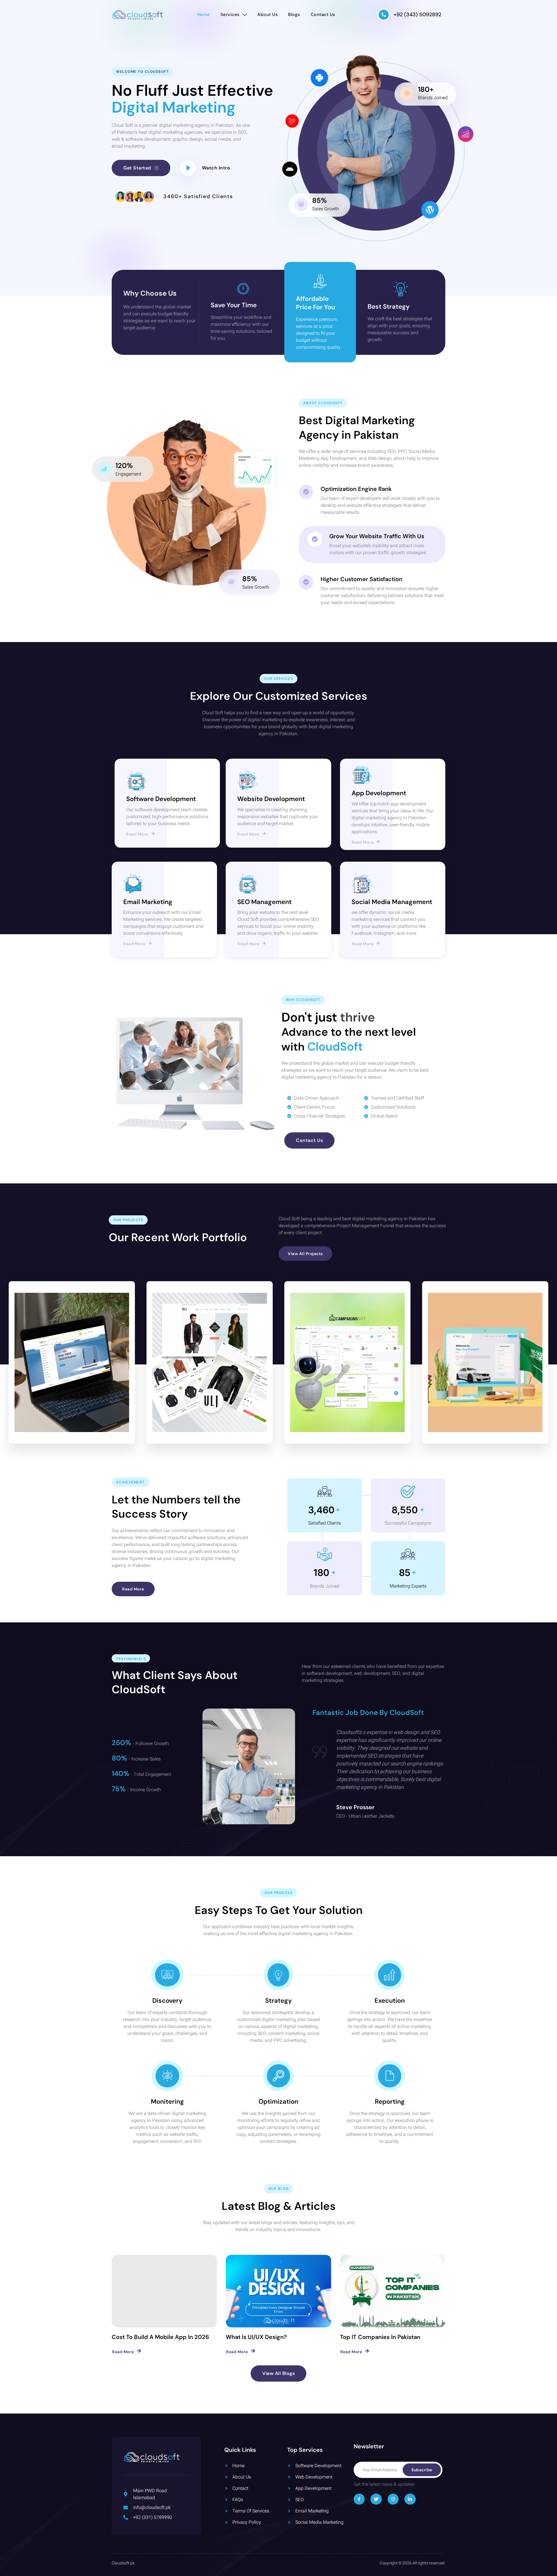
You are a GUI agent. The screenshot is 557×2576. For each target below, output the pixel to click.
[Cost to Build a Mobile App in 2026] (164, 2291)
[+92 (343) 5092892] (384, 15)
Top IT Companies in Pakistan (380, 2337)
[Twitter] (376, 2499)
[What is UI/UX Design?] (278, 2291)
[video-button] (188, 168)
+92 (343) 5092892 (417, 15)
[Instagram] (393, 2499)
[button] (216, 168)
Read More (137, 834)
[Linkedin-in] (410, 2499)
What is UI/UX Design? (256, 2337)
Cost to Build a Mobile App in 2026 (160, 2337)
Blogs (294, 15)
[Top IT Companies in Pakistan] (393, 2291)
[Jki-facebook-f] (359, 2499)
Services (230, 15)
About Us (267, 15)
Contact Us (323, 15)
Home (204, 15)
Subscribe (422, 2470)
